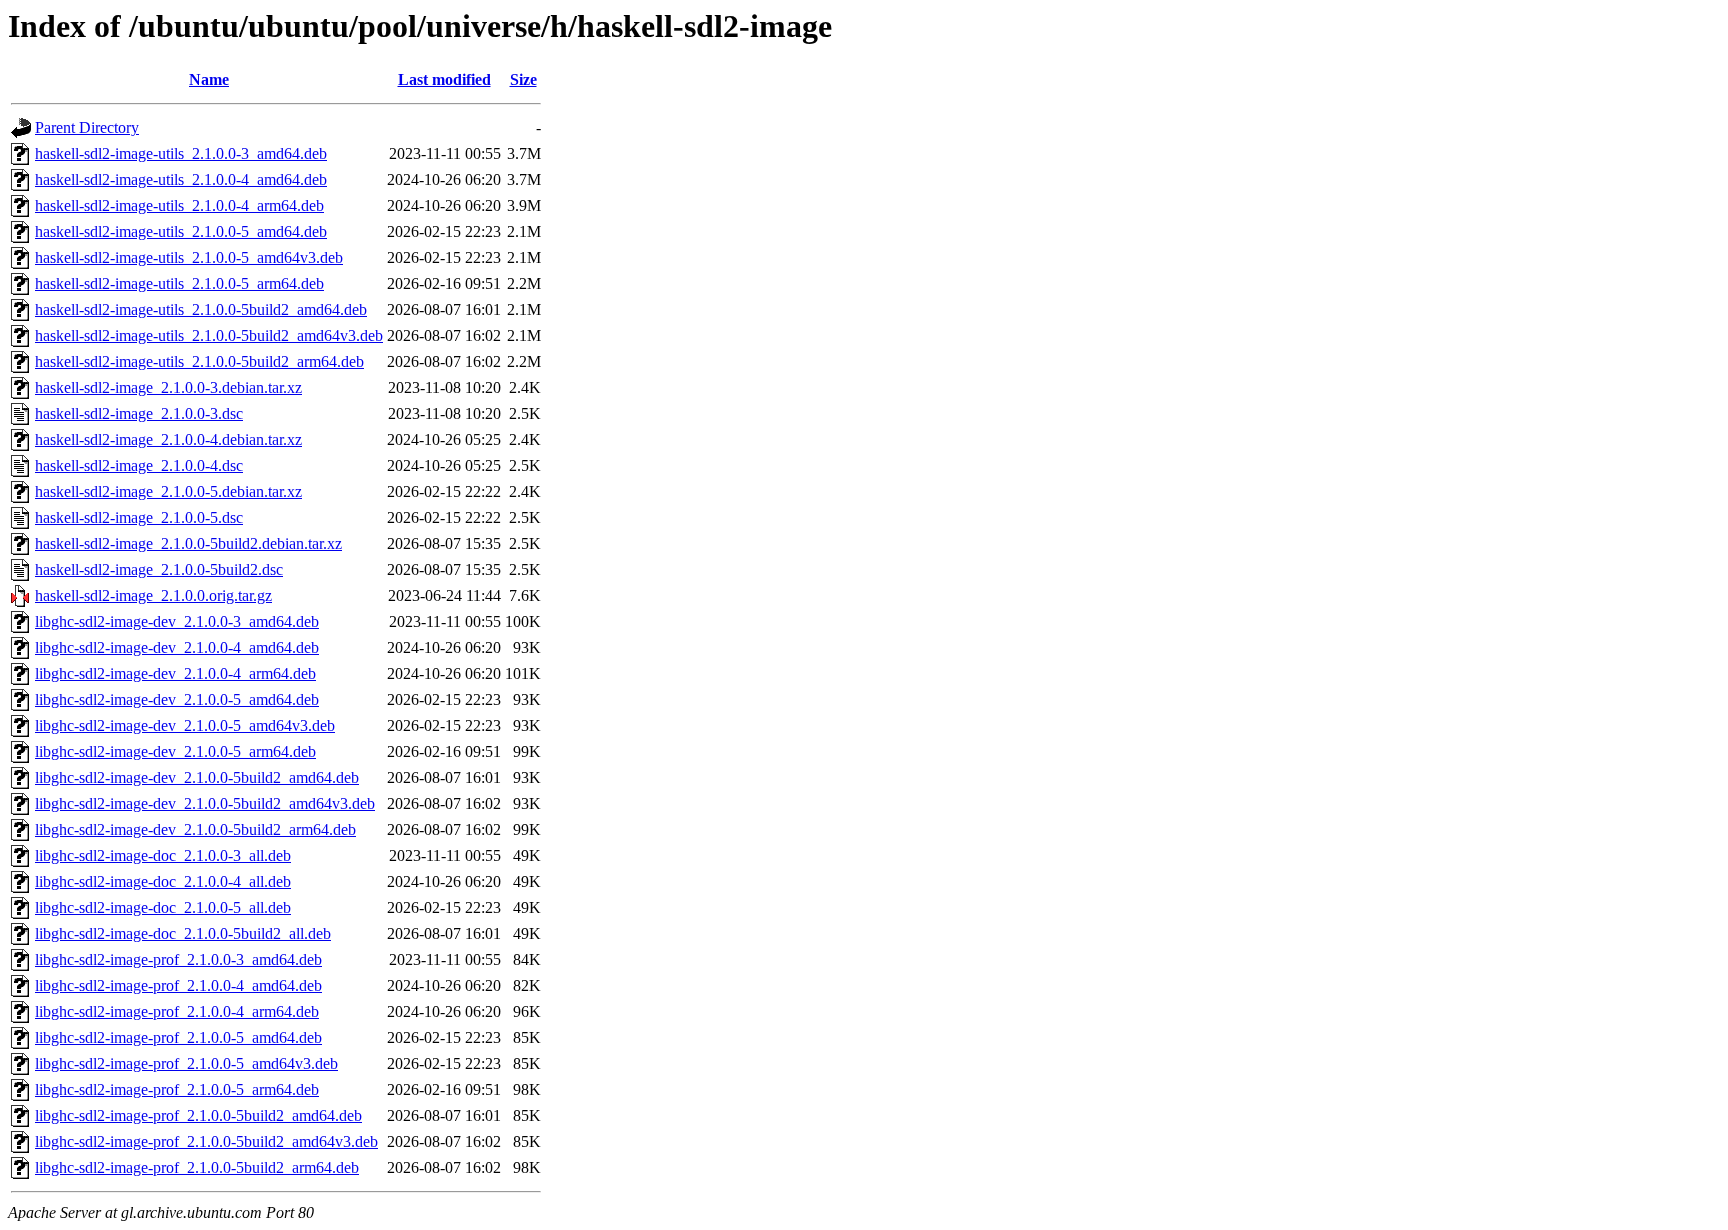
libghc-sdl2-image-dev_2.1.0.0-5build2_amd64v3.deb (205, 803)
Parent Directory (87, 127)
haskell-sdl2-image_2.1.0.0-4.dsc (139, 465)
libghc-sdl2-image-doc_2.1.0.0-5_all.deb (163, 907)
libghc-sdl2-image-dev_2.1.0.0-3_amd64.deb (177, 621)
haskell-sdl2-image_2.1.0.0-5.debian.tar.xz (168, 491)
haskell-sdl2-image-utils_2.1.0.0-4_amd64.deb (181, 179)
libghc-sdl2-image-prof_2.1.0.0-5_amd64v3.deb (186, 1063)
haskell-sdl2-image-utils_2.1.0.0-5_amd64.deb (181, 231)
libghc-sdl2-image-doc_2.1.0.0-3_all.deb (163, 855)
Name (209, 79)
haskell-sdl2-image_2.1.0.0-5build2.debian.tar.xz (188, 543)
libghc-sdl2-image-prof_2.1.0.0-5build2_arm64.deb (197, 1167)
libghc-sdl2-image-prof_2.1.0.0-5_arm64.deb (177, 1089)
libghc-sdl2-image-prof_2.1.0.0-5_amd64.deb (178, 1037)
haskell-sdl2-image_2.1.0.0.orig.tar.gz (153, 595)
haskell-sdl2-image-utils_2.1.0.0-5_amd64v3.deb (189, 257)
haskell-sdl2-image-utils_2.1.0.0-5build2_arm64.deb (199, 361)
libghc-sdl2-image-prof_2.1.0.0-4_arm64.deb (177, 1011)
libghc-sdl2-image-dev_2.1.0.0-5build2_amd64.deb (197, 777)
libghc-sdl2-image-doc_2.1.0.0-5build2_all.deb (183, 933)
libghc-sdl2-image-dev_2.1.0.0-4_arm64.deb (175, 673)
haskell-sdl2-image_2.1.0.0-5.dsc (139, 517)
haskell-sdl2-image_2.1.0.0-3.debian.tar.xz (168, 387)
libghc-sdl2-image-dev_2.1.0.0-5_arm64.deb (175, 751)
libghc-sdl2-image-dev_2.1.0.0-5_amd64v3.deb (185, 725)
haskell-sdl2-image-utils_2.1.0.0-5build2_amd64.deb (201, 309)
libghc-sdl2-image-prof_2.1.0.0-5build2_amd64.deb (198, 1115)
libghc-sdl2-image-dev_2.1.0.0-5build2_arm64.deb (195, 829)
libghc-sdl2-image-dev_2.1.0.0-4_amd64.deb (177, 647)
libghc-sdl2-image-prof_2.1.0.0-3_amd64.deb (178, 959)
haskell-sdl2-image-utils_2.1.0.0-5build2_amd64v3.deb (209, 335)
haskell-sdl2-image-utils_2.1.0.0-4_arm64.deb (179, 205)
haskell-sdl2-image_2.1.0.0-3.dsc (139, 413)
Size (523, 79)
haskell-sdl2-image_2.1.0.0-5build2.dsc (159, 569)
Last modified (444, 79)
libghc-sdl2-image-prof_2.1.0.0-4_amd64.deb (178, 985)
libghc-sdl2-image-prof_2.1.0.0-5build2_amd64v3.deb (206, 1141)
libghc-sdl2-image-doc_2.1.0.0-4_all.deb (163, 881)
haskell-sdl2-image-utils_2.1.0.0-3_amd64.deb (181, 153)
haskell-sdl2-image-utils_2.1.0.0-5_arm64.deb (179, 283)
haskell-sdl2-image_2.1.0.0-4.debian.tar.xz (168, 439)
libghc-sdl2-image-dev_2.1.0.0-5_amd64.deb (177, 699)
